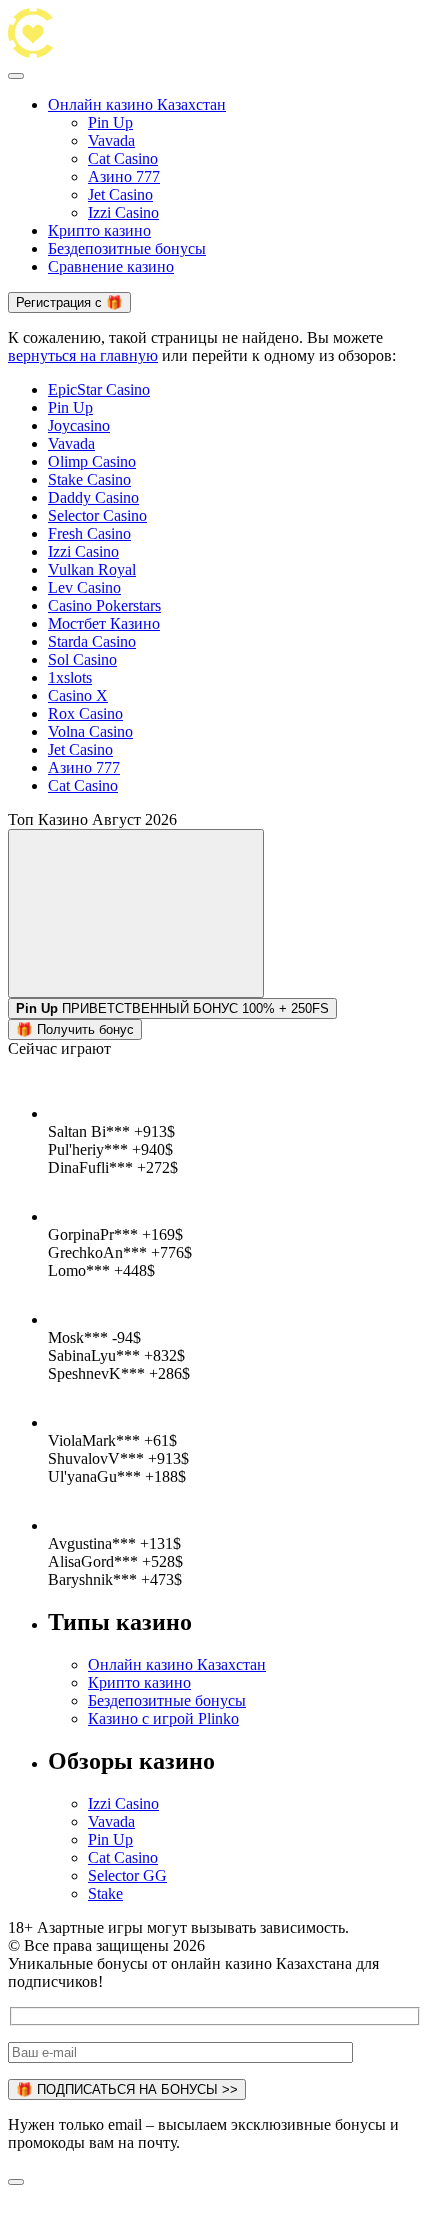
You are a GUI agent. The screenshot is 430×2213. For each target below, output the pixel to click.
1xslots (70, 677)
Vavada (111, 140)
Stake (105, 1893)
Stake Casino (89, 479)
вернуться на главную (83, 355)
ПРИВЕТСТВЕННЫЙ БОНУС (150, 1008)
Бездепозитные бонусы (127, 248)
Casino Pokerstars (104, 605)
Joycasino (79, 425)
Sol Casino (82, 659)
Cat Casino (123, 158)
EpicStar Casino (99, 389)
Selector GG (127, 1875)
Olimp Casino (92, 461)
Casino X (78, 695)
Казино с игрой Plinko (163, 1718)
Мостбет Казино (104, 623)
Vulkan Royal (92, 569)
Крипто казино (99, 230)
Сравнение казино (111, 266)
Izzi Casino (123, 212)
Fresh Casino (89, 533)
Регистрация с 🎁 (69, 302)
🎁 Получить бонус (75, 1029)
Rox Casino (85, 713)
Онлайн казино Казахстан (137, 104)
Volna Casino (90, 731)
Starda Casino (92, 641)
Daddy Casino (93, 497)
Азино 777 (124, 176)
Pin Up (110, 122)
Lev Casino (84, 587)
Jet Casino (120, 194)
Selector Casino (97, 515)
